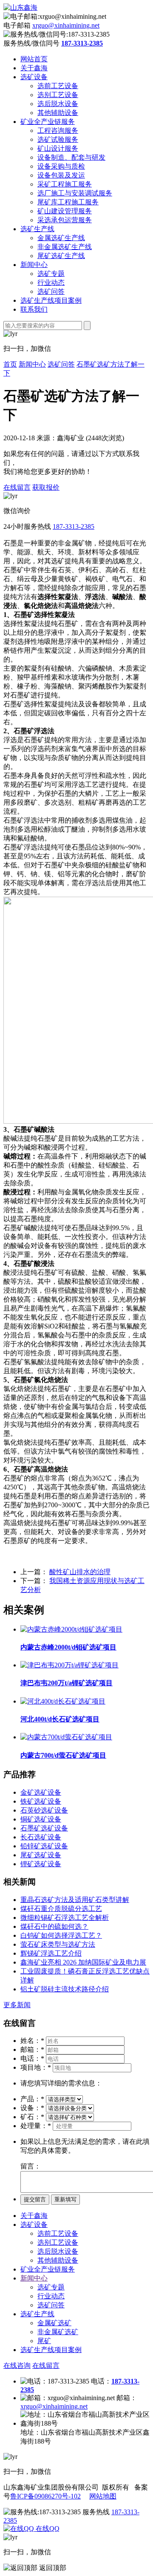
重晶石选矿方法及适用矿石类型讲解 (75, 1900)
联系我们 (34, 309)
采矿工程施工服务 (65, 184)
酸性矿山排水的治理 (80, 1572)
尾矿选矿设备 (41, 1855)
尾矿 (44, 2341)
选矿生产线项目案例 (51, 300)
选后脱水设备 (58, 104)
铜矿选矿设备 (41, 1819)
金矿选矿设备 (41, 1792)
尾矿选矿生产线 (61, 256)
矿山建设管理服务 (65, 211)
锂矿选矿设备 (41, 1864)
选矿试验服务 (58, 139)
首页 (10, 364)
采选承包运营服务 (65, 220)
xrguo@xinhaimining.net (66, 25)
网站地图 (103, 2496)
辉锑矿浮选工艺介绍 (51, 1953)
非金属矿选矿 (58, 2332)
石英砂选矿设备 (44, 1810)
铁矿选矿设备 (41, 1801)
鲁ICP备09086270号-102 (45, 2496)
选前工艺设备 (58, 86)
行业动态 (51, 283)
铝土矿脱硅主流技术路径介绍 (65, 1989)
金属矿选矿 (54, 2323)
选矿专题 (51, 274)
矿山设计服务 (58, 148)
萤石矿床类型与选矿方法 (58, 1944)
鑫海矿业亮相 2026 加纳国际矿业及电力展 (83, 1962)
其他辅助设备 (58, 113)
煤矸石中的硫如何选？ (54, 1926)
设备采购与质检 (61, 166)
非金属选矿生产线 (65, 247)
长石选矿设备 (41, 1837)
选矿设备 (34, 77)
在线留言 (17, 487)
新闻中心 (34, 265)
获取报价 (46, 487)
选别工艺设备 (58, 95)
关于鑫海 (34, 68)
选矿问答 (51, 291)
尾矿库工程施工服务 (68, 202)
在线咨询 (17, 2365)
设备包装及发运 (61, 175)
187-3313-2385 (74, 526)
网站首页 (34, 59)
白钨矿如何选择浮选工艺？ (61, 1935)
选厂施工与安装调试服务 (75, 193)
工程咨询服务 (58, 131)
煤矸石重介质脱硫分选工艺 (61, 1909)
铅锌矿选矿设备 (44, 1846)
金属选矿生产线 (61, 238)
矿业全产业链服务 (48, 122)
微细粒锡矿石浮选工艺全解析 (65, 1918)
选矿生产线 (37, 229)
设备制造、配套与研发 (71, 157)
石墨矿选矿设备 (44, 1828)
